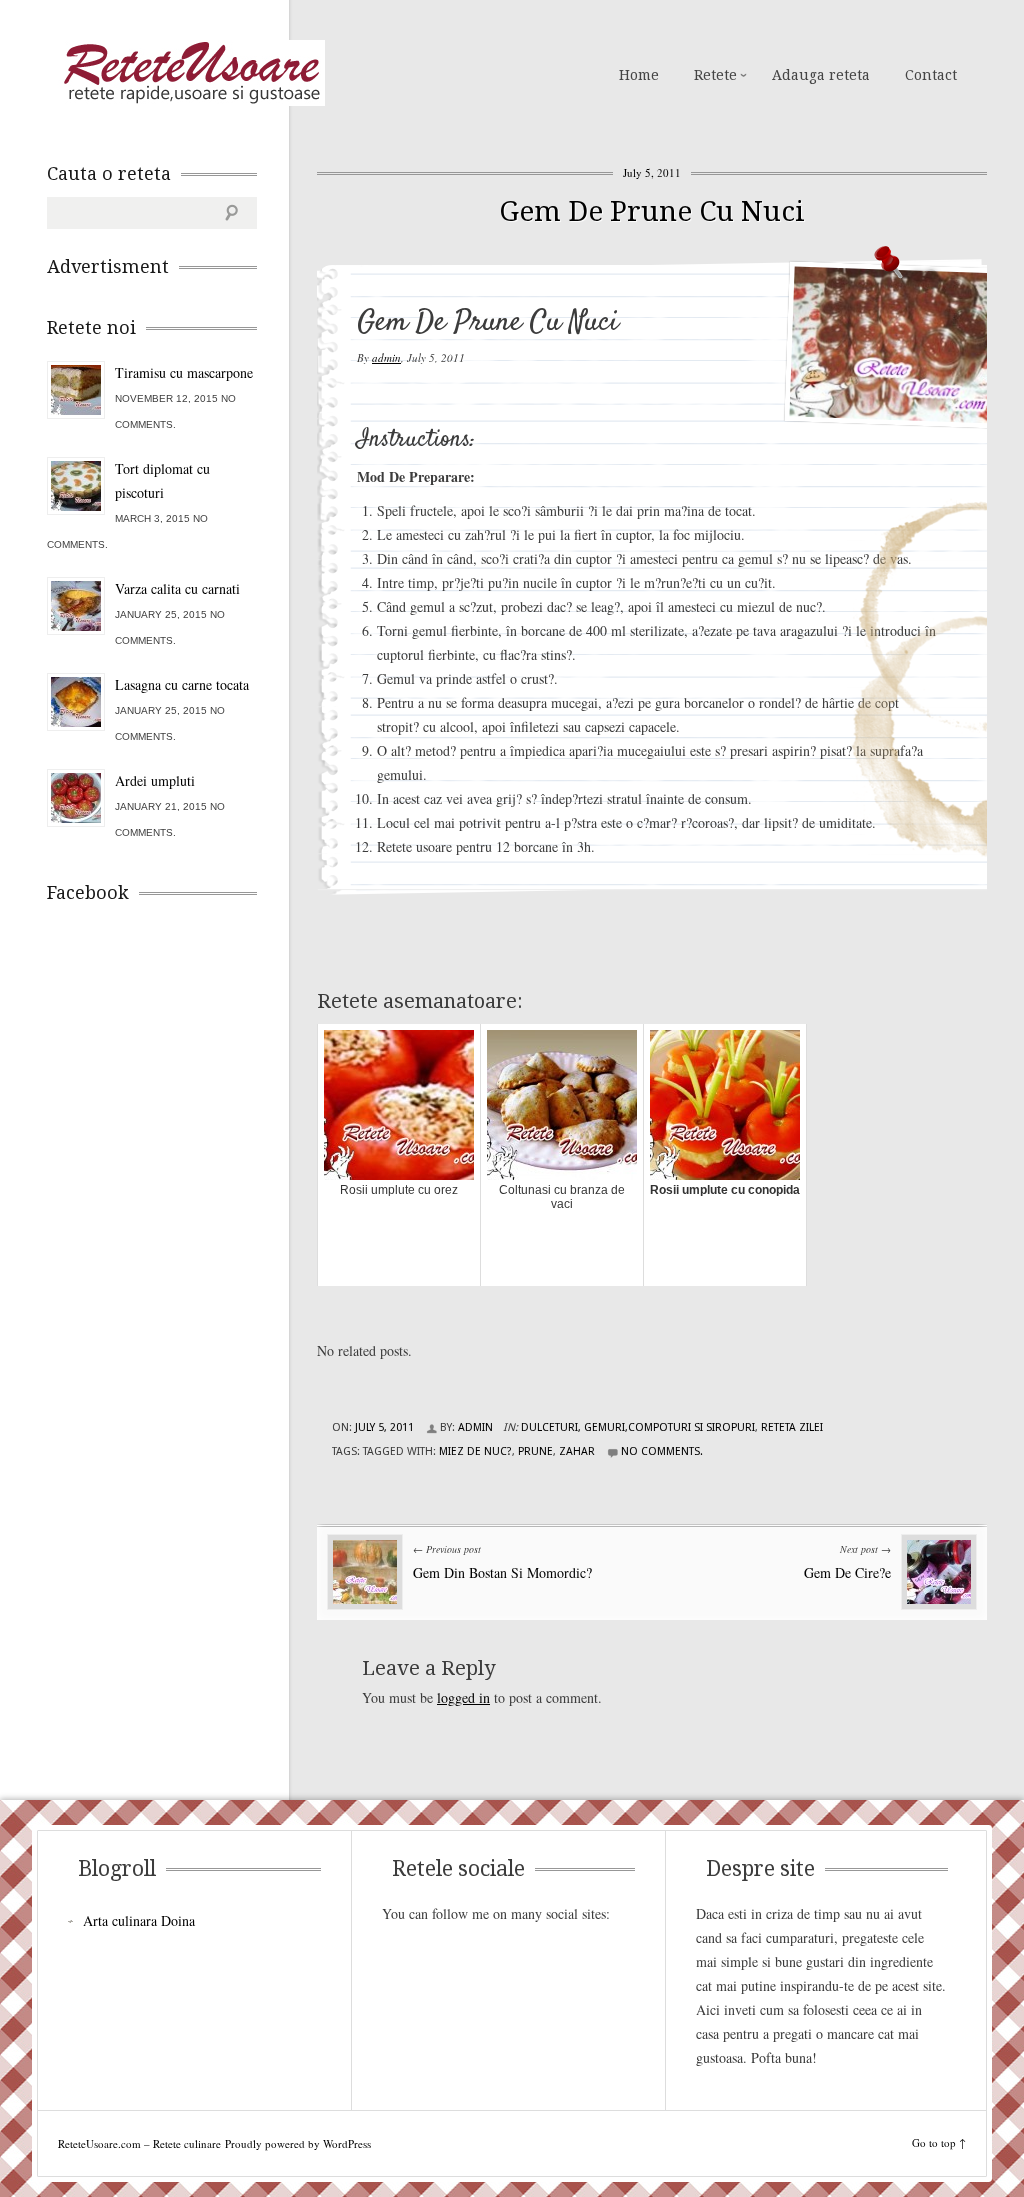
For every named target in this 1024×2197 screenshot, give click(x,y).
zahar (577, 1451)
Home (639, 75)
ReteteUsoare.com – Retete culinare (191, 73)
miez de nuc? (475, 1451)
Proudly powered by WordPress (298, 2143)
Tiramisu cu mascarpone (184, 372)
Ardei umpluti (155, 780)
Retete (715, 75)
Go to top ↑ (939, 2142)
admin (386, 357)
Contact (931, 75)
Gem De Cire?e (847, 1572)
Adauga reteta (821, 75)
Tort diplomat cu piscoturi (162, 480)
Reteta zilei (792, 1427)
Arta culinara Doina (139, 1920)
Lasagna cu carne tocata (182, 684)
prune (535, 1451)
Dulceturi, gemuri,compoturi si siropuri (638, 1427)
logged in (463, 1697)
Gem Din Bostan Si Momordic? (502, 1572)
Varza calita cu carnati (177, 588)
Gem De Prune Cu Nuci (652, 211)
